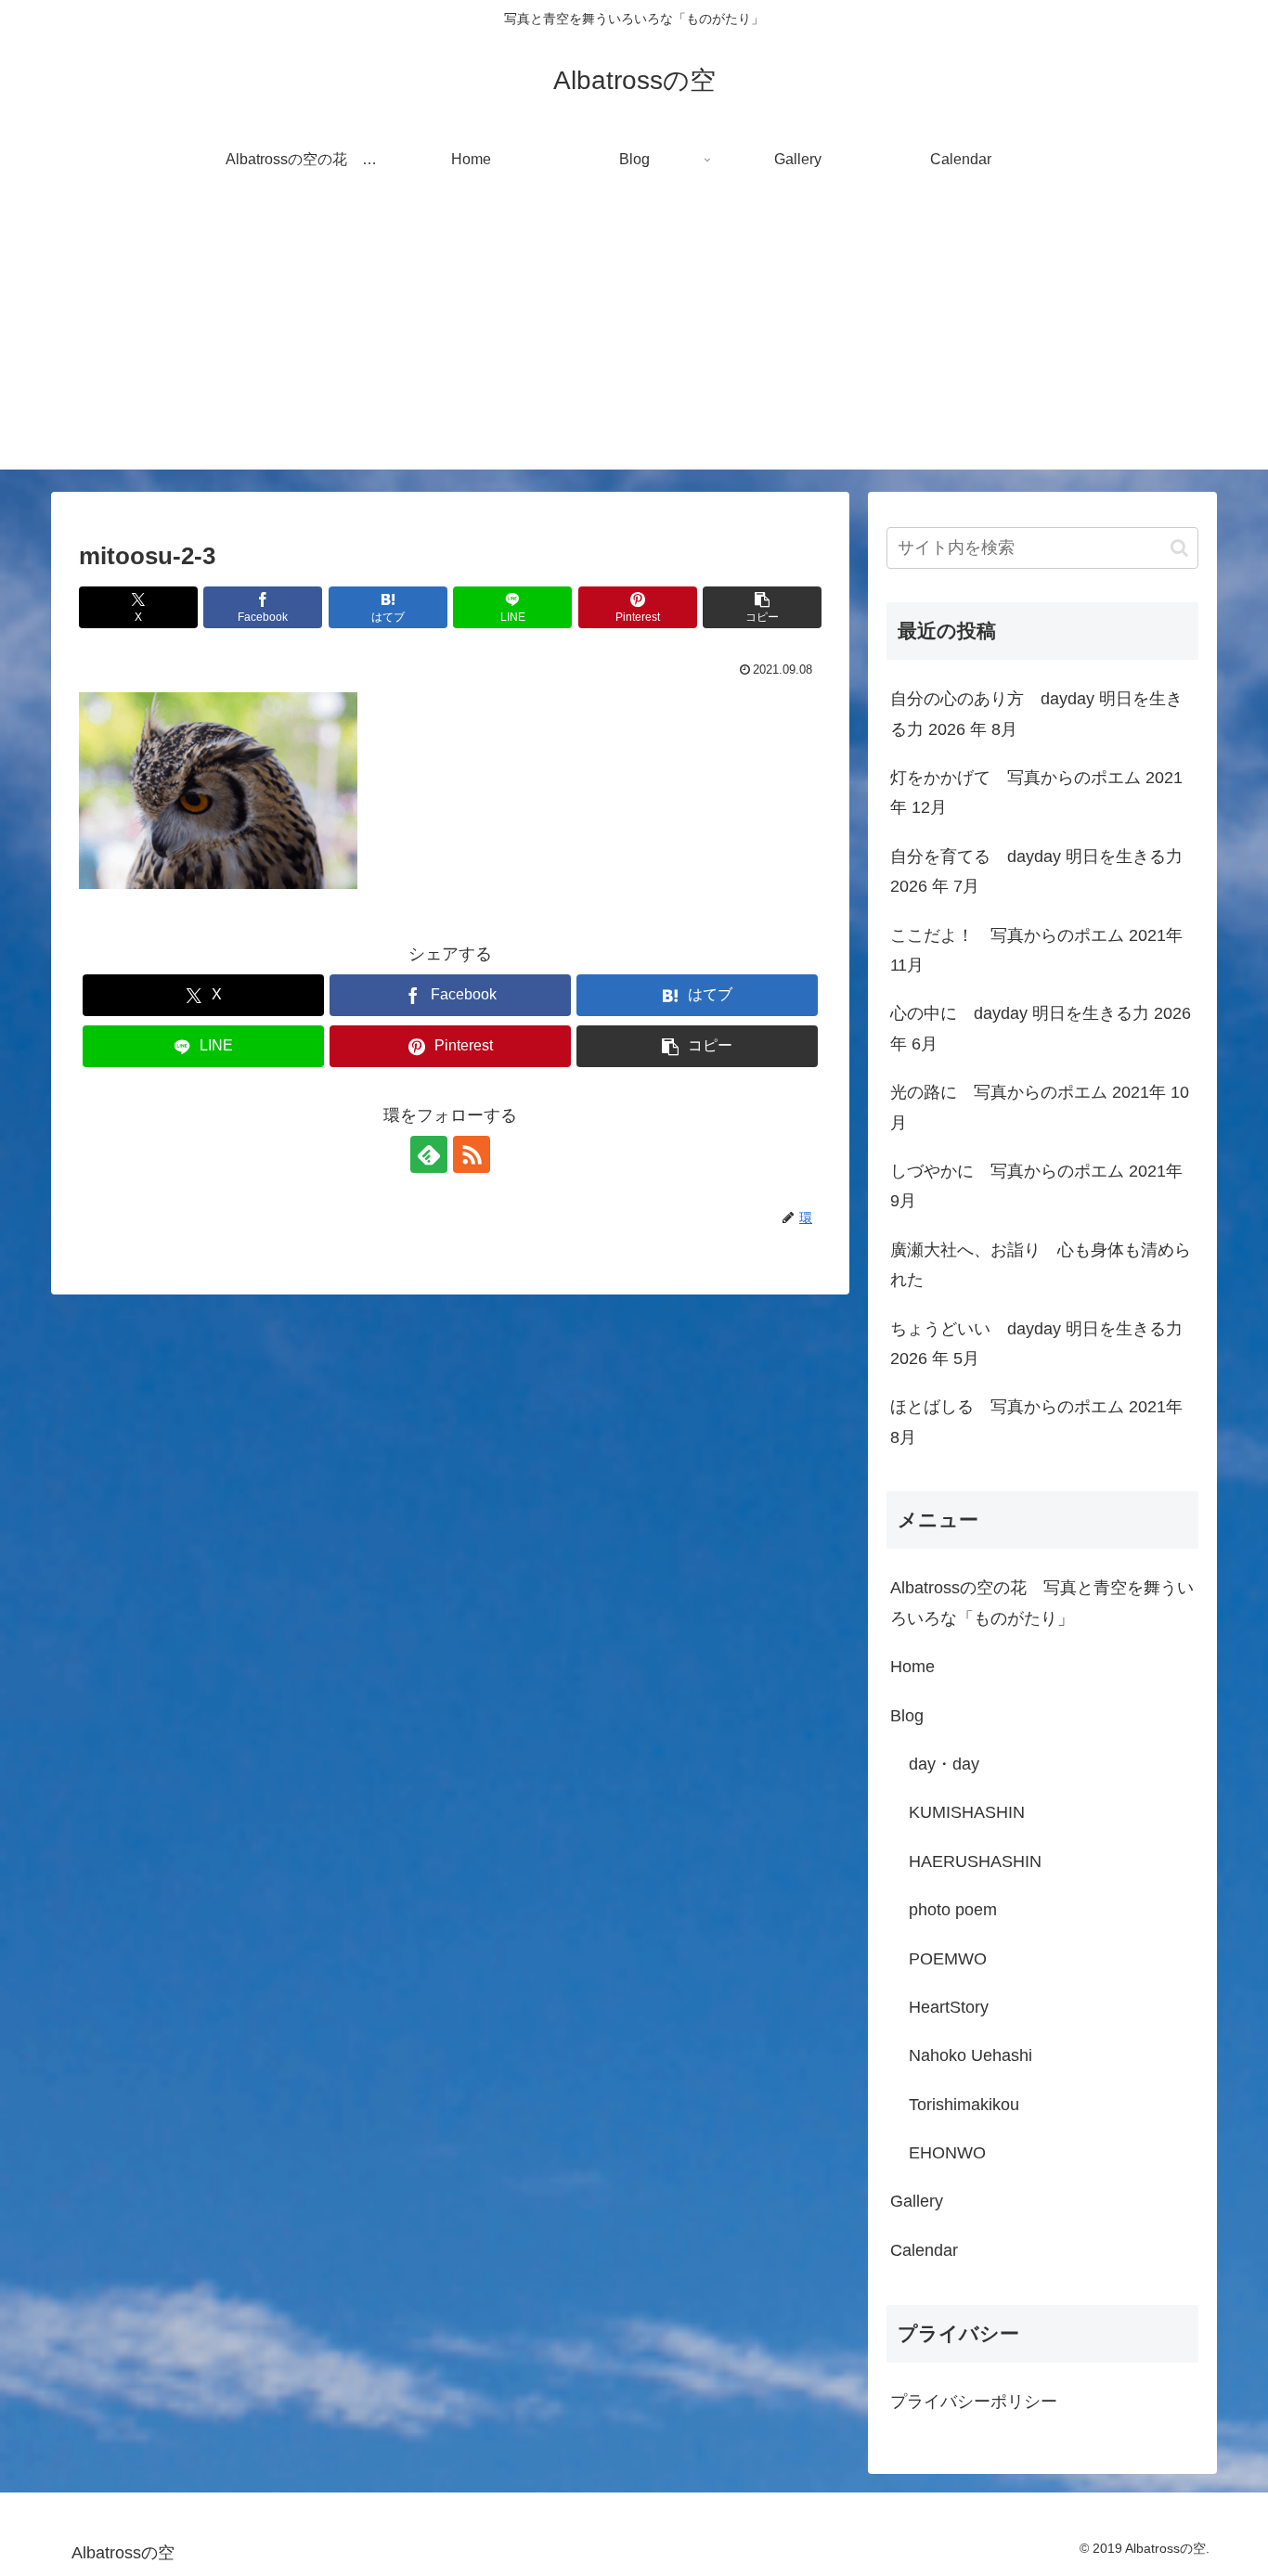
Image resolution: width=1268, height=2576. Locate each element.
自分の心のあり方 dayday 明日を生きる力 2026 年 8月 (1036, 714)
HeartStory (949, 2007)
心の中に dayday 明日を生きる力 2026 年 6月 (1041, 1028)
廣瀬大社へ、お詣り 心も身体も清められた (1041, 1265)
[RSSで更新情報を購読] (472, 1154)
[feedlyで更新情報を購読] (429, 1154)
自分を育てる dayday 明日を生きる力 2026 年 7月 (1036, 871)
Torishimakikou (964, 2105)
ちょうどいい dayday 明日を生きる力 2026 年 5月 (1036, 1344)
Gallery (917, 2201)
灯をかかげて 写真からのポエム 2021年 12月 (1036, 792)
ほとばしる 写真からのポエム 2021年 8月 (1036, 1422)
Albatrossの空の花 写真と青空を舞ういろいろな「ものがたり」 (1042, 1603)
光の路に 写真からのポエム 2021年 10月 (1040, 1107)
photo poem (953, 1910)
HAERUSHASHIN (975, 1861)
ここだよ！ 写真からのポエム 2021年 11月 (1036, 950)
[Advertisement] (634, 340)
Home (912, 1667)
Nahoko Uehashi (970, 2055)
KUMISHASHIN (967, 1812)
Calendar (924, 2250)
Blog (907, 1716)
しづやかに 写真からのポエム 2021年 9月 (1036, 1186)
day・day (944, 1764)
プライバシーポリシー (974, 2402)
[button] (762, 607)
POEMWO (948, 1959)
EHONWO (947, 2153)
